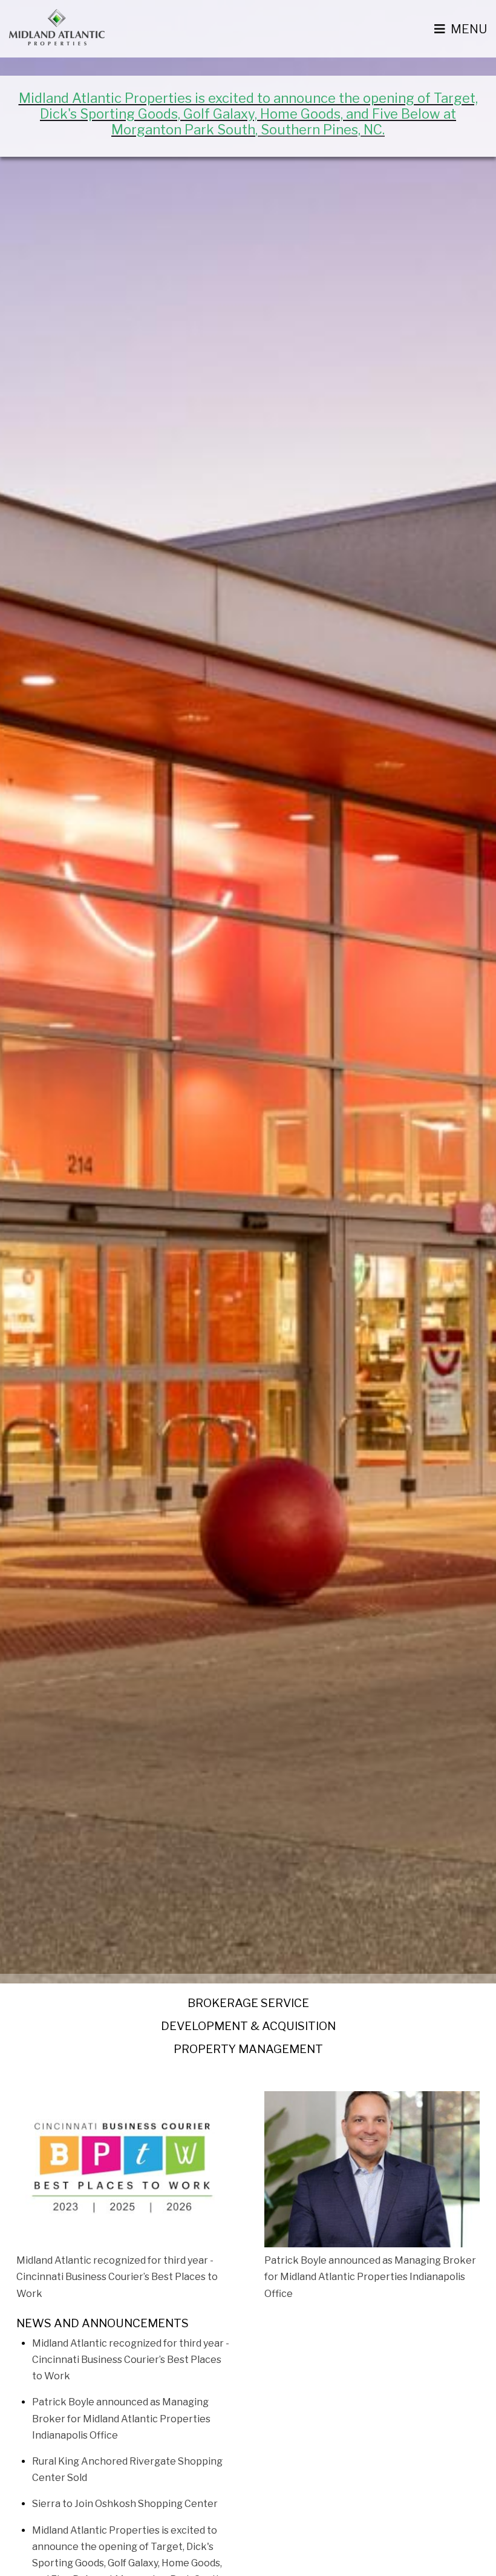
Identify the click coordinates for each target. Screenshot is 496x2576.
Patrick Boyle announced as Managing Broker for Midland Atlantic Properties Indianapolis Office (121, 2418)
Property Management (248, 2049)
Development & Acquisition (248, 2026)
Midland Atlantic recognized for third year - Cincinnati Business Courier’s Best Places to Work (131, 2360)
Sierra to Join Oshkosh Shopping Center (125, 2504)
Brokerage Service (248, 2003)
